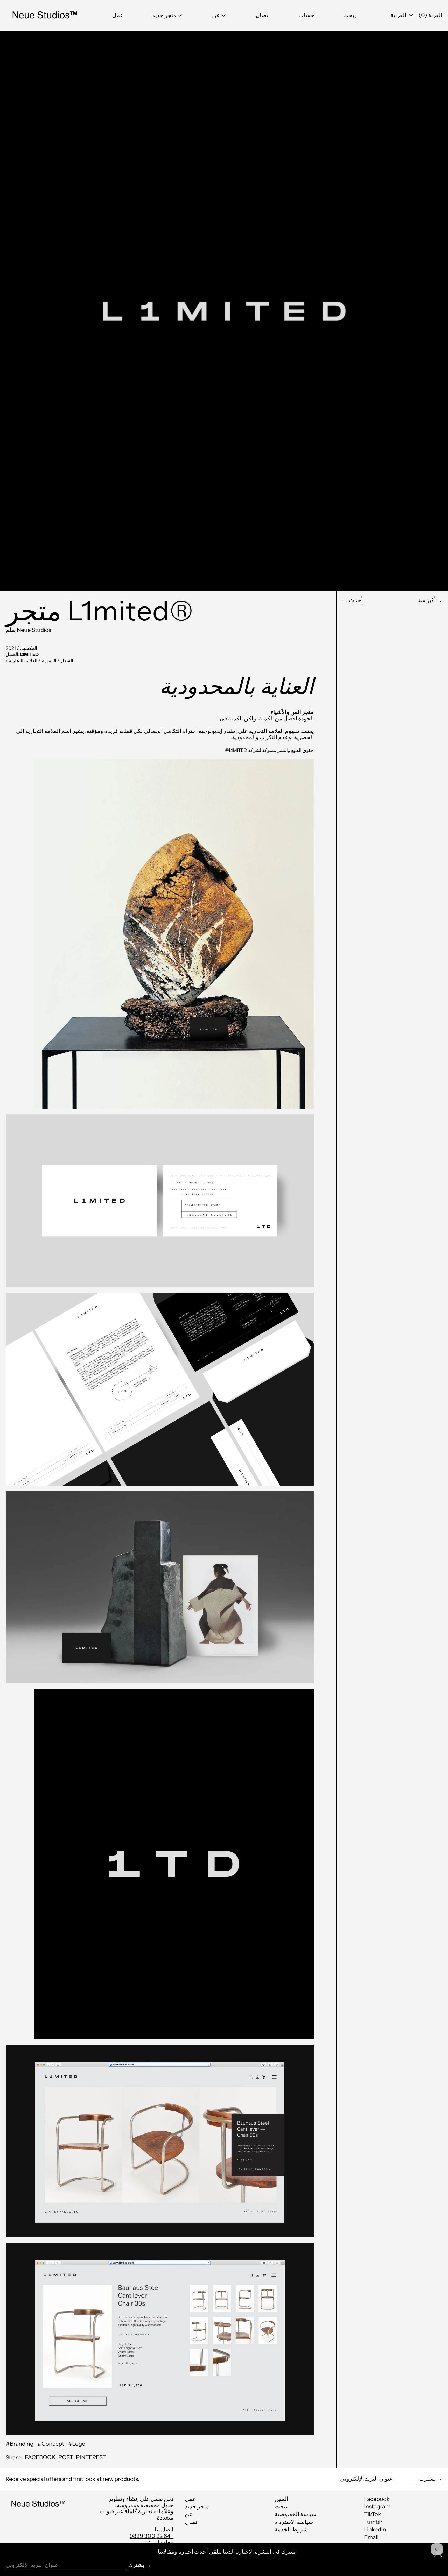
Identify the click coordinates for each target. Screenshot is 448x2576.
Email (371, 2537)
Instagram (377, 2507)
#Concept (51, 2444)
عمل (190, 2499)
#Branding (20, 2444)
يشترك (427, 2479)
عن (189, 2514)
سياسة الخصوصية (295, 2514)
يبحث (281, 2506)
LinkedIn (375, 2530)
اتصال (192, 2522)
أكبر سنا (426, 600)
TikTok (373, 2514)
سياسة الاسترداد (294, 2522)
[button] (350, 15)
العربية (399, 15)
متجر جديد (197, 2506)
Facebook (377, 2499)
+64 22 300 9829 (152, 2536)
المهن (281, 2499)
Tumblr (373, 2522)
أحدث (356, 600)
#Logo (77, 2444)
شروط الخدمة (291, 2529)
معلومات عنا (159, 2542)
